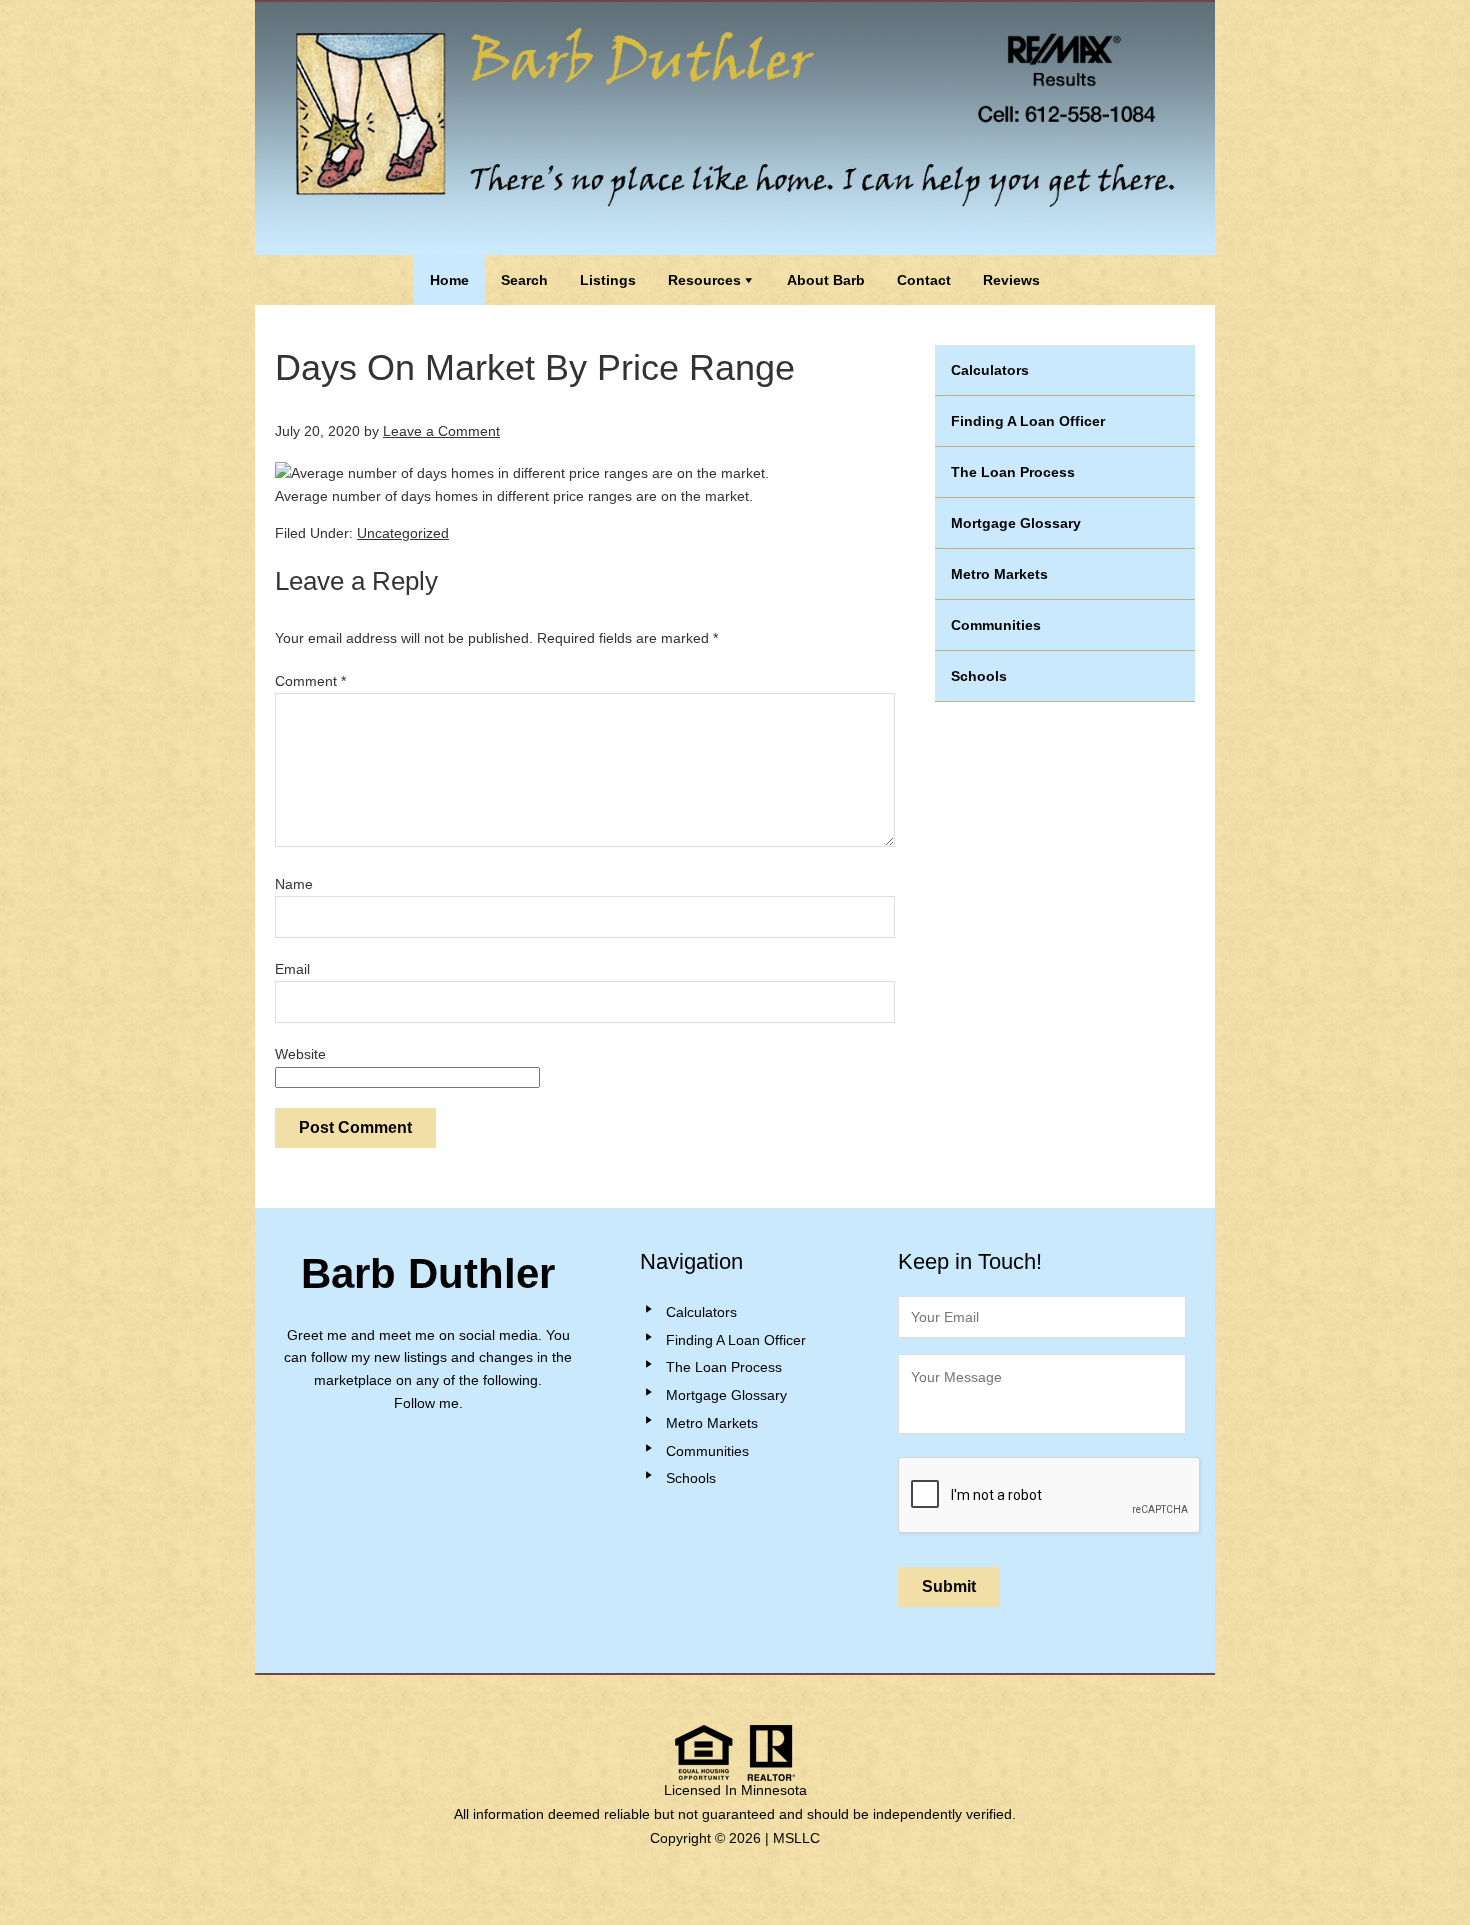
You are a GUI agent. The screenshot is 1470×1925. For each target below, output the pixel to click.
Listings (608, 280)
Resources (704, 280)
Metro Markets (999, 574)
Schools (979, 676)
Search (524, 280)
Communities (996, 625)
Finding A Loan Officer (1028, 421)
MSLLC (796, 1838)
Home (449, 280)
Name (294, 884)
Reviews (1011, 280)
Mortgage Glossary (1016, 523)
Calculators (990, 370)
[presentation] (1050, 1496)
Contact (924, 280)
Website (300, 1054)
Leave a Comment (441, 431)
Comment (310, 681)
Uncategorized (403, 533)
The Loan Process (1013, 472)
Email (292, 969)
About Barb (826, 280)
